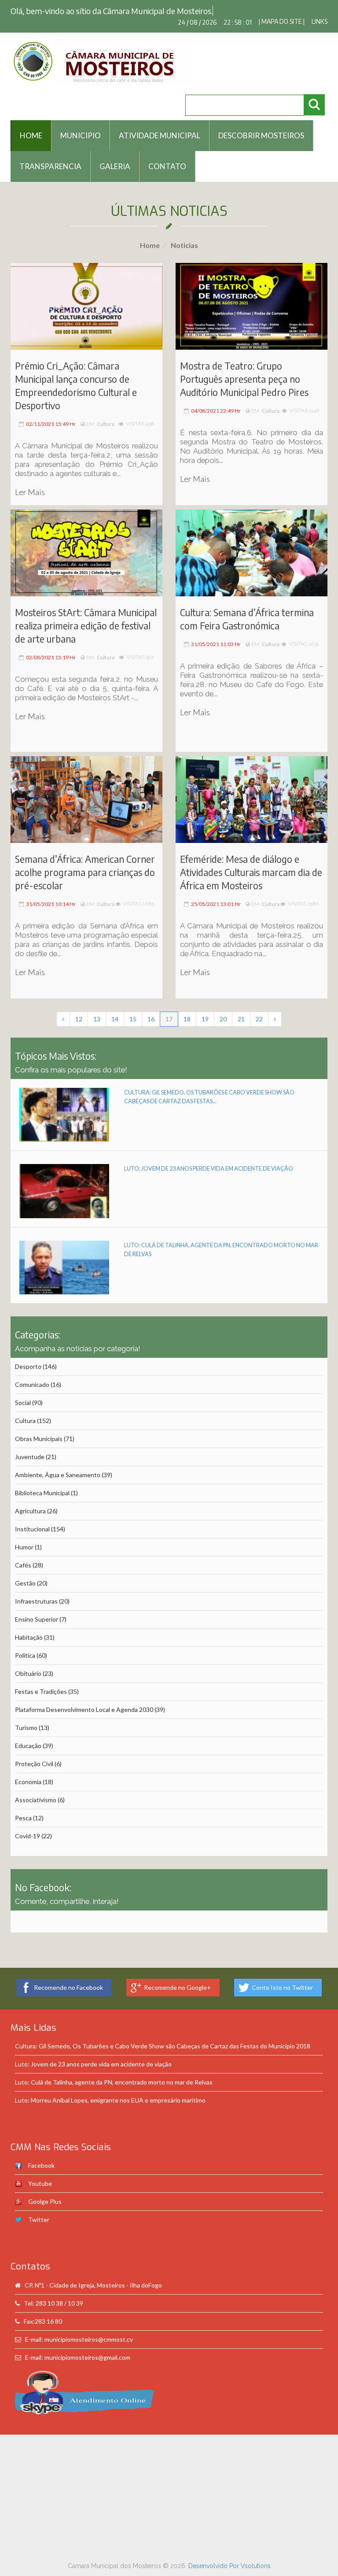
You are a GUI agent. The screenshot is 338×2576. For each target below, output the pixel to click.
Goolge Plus (45, 2190)
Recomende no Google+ (177, 1976)
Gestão (25, 1572)
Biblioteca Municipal (42, 1481)
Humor (24, 1536)
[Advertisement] (169, 2485)
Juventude (30, 1445)
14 (115, 1007)
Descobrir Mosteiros (261, 124)
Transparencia (50, 155)
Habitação (29, 1626)
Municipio (81, 124)
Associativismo (36, 1788)
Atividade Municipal (160, 124)
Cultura (106, 412)
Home (150, 234)
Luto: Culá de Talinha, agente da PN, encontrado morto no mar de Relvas (114, 2071)
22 (259, 1007)
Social (23, 1391)
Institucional (32, 1517)
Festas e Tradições (41, 1680)
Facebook (41, 2154)
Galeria (115, 155)
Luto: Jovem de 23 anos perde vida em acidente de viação (209, 1157)
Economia (28, 1770)
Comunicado (32, 1373)
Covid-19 (28, 1824)
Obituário (28, 1662)
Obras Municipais (39, 1427)
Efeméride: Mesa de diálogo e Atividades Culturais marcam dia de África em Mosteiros (251, 861)
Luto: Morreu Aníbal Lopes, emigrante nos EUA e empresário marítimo (110, 2089)
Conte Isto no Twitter (282, 1976)
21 (241, 1007)
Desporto (28, 1355)
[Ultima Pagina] (275, 1008)
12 (79, 1007)
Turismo (26, 1716)
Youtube (40, 2172)
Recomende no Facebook (68, 1976)
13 (97, 1007)
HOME (31, 124)
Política (25, 1644)
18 (187, 1007)
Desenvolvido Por (215, 2554)
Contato (167, 155)
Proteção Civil (34, 1752)
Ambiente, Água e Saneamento (58, 1463)
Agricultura (30, 1499)
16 (151, 1007)
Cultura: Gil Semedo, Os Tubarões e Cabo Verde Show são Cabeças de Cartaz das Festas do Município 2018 (163, 2035)
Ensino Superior (37, 1608)
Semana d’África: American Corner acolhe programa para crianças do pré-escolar (85, 861)
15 (133, 1007)
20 (223, 1007)
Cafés (23, 1554)
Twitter (39, 2208)
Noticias (184, 234)
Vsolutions (256, 2554)
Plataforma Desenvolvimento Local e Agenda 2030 (84, 1698)
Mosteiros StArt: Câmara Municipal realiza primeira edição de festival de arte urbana (86, 614)
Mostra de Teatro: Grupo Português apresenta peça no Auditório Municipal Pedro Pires (244, 368)
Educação (28, 1734)
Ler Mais (30, 480)
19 (205, 1007)
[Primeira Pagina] (63, 1008)
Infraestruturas (36, 1590)
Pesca (23, 1806)
